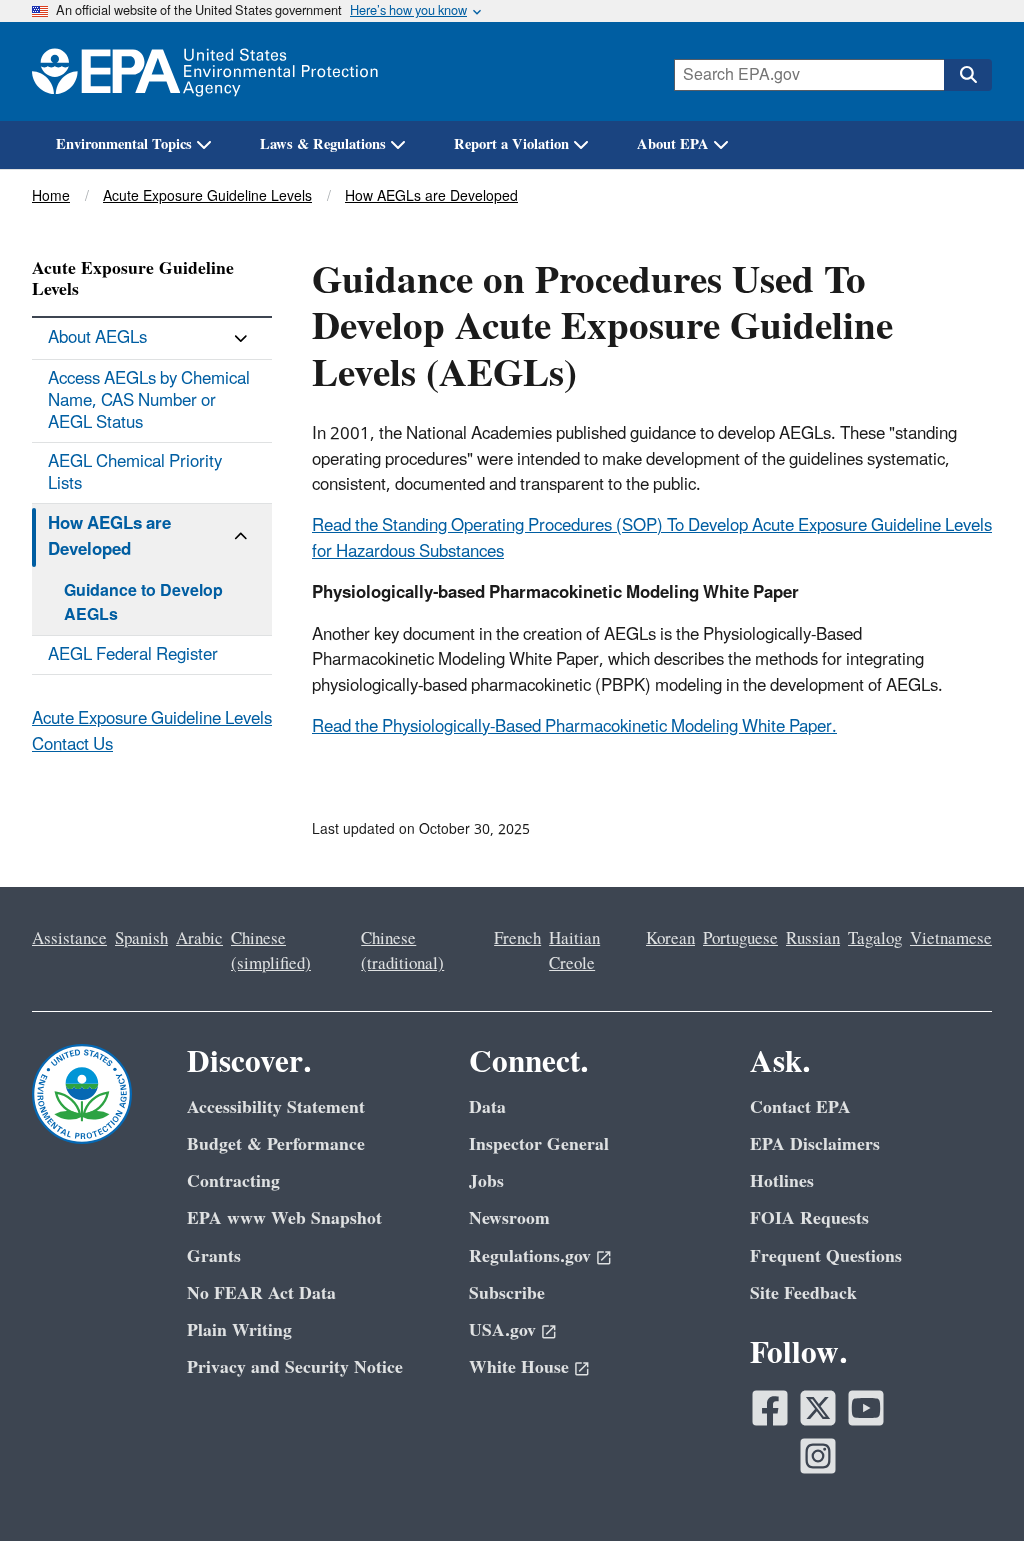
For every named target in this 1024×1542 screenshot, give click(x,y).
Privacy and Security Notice (295, 1367)
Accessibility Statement (276, 1107)
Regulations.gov (530, 1256)
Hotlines (782, 1181)
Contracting (233, 1181)
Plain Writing (239, 1330)
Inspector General (539, 1144)
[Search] (968, 75)
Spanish (141, 939)
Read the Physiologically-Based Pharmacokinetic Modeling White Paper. (574, 727)
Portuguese (740, 939)
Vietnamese (951, 939)
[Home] (205, 71)
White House (519, 1367)
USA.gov (502, 1330)
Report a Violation (511, 144)
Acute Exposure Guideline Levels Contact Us (152, 731)
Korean (670, 939)
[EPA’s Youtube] (866, 1408)
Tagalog (875, 939)
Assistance (69, 939)
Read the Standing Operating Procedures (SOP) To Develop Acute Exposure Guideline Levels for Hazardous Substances (652, 538)
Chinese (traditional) (402, 951)
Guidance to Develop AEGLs (143, 603)
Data (487, 1107)
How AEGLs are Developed (431, 196)
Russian (813, 939)
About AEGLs (97, 338)
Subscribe (507, 1293)
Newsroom (509, 1218)
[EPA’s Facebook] (770, 1408)
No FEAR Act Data (261, 1293)
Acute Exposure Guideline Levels (207, 196)
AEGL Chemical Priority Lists (135, 473)
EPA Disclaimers (815, 1144)
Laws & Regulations (323, 144)
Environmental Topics (124, 144)
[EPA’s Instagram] (818, 1456)
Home (51, 196)
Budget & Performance (276, 1144)
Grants (214, 1256)
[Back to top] (969, 1487)
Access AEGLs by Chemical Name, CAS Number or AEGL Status (149, 401)
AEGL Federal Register (133, 655)
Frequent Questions (826, 1256)
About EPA (673, 144)
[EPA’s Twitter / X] (818, 1408)
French (517, 939)
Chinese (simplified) (271, 951)
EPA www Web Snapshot (284, 1218)
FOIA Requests (809, 1218)
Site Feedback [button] (803, 1293)
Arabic (199, 939)
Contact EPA (800, 1107)
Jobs (486, 1181)
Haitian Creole (574, 951)
